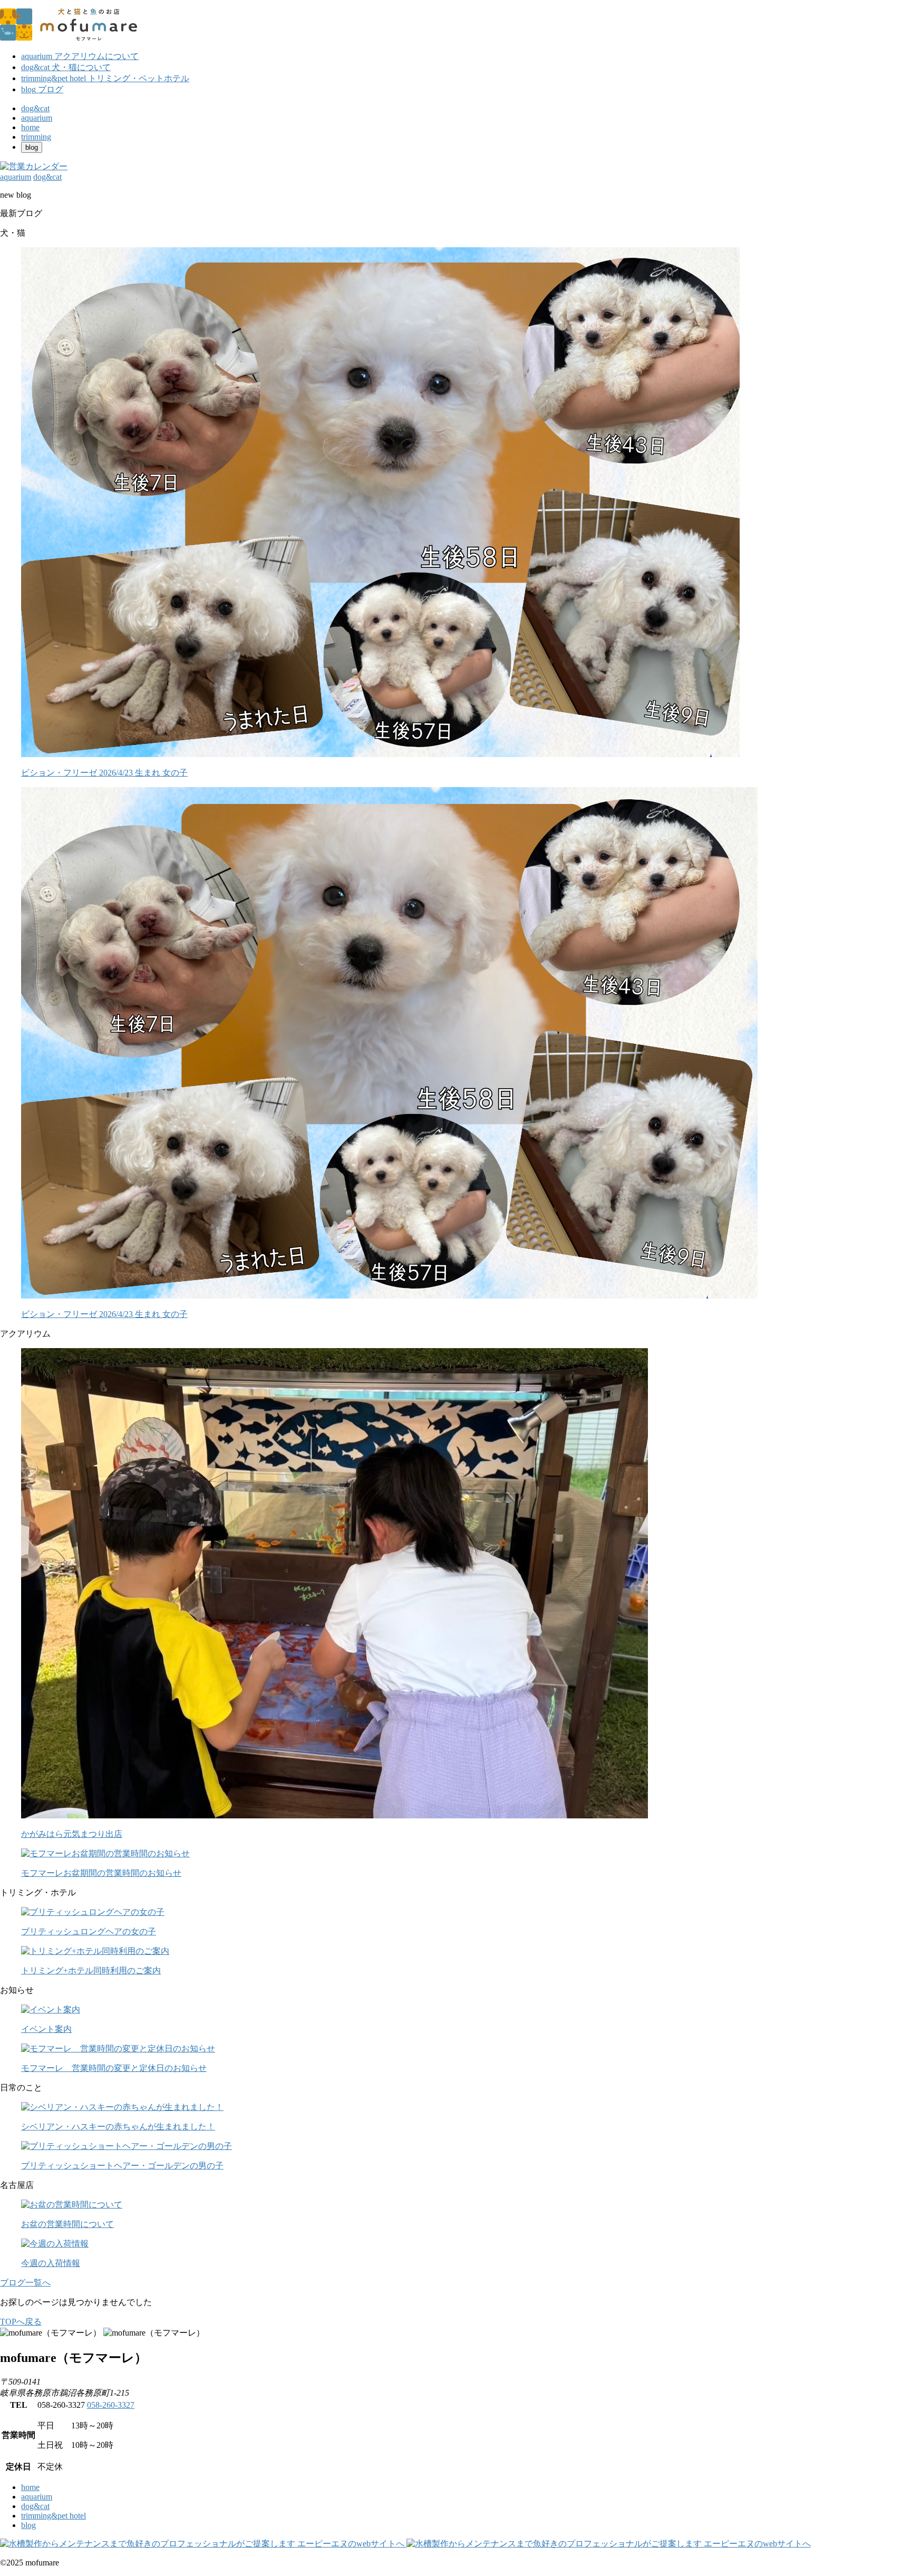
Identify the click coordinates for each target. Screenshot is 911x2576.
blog (28, 2525)
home (30, 2487)
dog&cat (35, 2506)
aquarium (37, 2497)
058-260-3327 (111, 2405)
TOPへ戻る (21, 2322)
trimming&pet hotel (54, 2516)
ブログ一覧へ (25, 2283)
